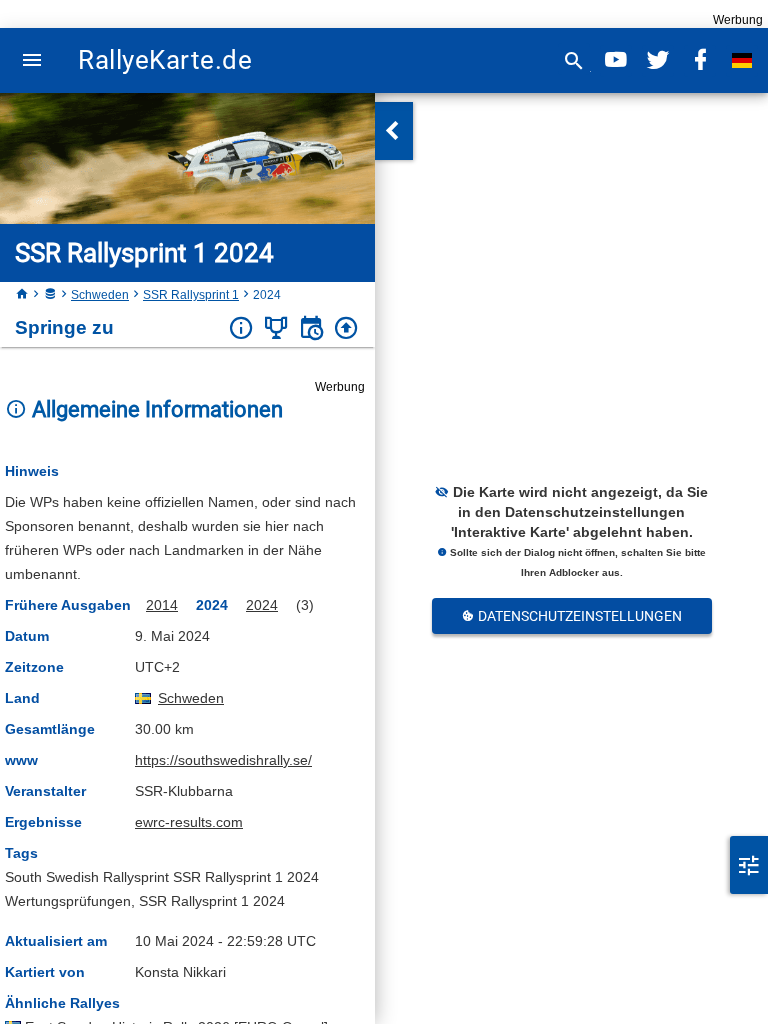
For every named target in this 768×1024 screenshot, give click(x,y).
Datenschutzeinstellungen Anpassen (578, 621)
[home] (22, 295)
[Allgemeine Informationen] (241, 328)
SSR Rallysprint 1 (191, 295)
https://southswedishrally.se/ (223, 760)
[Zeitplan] (311, 328)
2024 (262, 605)
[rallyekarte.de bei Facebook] (700, 60)
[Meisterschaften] (276, 328)
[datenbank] (50, 295)
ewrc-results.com (189, 822)
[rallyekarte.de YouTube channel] (616, 60)
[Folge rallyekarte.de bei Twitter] (658, 60)
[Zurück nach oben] (346, 328)
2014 (162, 605)
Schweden (100, 295)
